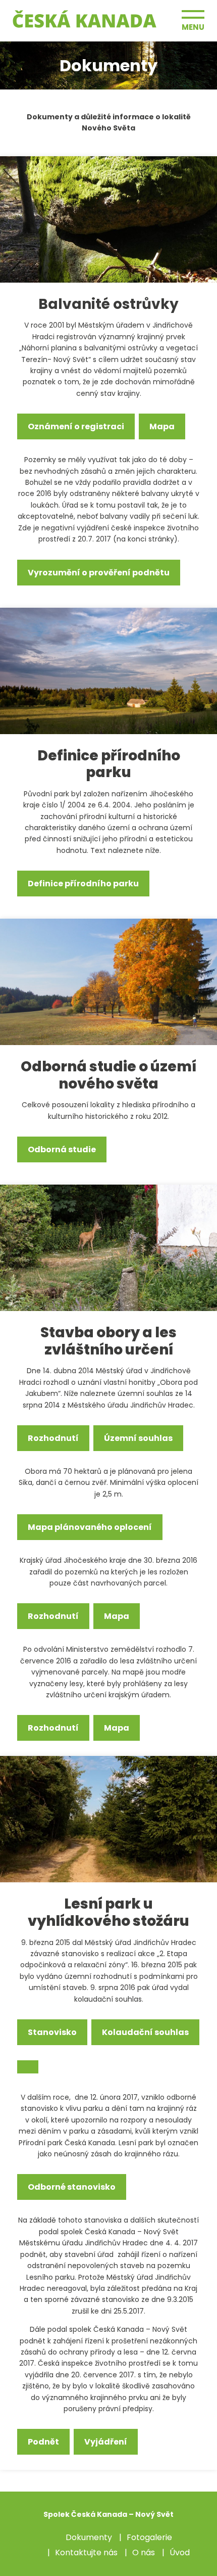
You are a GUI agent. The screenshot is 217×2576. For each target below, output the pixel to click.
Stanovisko (52, 2032)
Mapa (162, 426)
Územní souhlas (138, 1438)
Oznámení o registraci (76, 426)
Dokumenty (89, 2537)
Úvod (180, 2552)
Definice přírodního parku (83, 884)
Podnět (43, 2442)
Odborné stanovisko (72, 2187)
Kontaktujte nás (86, 2552)
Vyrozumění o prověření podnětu (99, 573)
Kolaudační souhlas (145, 2032)
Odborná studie (62, 1149)
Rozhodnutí (53, 1438)
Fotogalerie (149, 2537)
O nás (144, 2552)
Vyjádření (106, 2442)
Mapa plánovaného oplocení (90, 1527)
